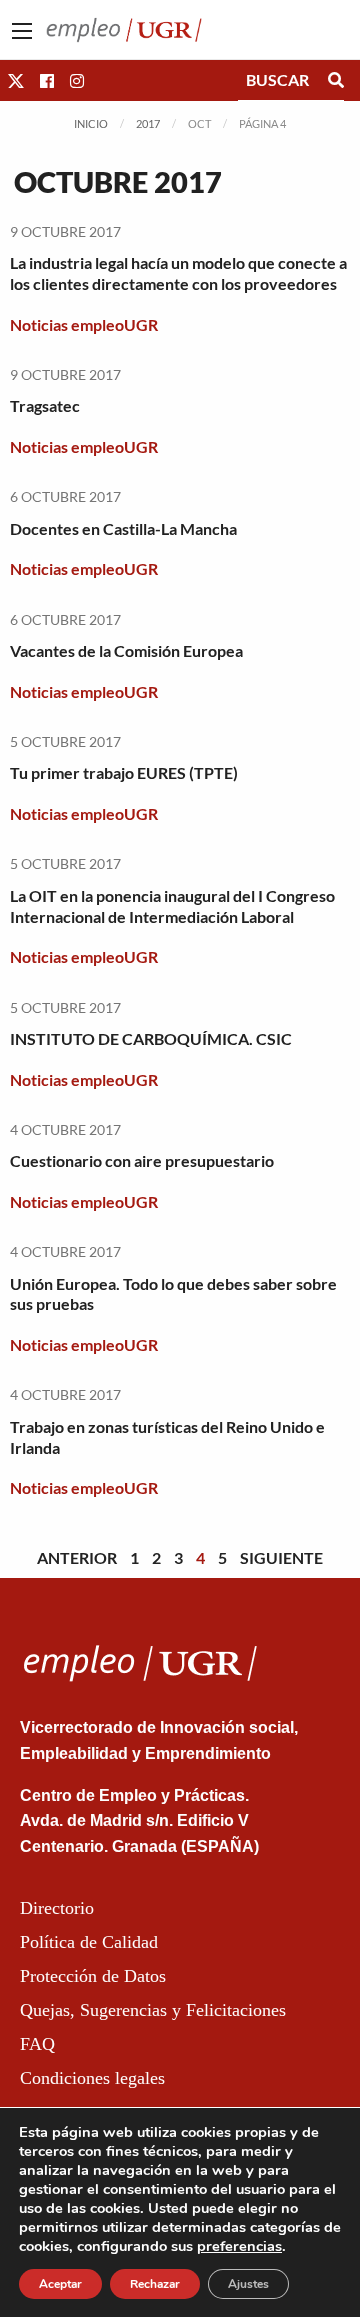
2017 (148, 123)
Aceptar (60, 2284)
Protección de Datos (93, 1976)
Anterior (77, 1557)
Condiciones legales (92, 2078)
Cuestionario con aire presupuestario (142, 1160)
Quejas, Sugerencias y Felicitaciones (153, 2010)
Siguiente (281, 1557)
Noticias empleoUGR (84, 324)
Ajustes (248, 2284)
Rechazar (155, 2284)
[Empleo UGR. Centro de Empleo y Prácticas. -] (124, 27)
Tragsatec (45, 405)
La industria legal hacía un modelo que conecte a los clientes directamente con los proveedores (178, 273)
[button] (16, 80)
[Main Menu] (22, 31)
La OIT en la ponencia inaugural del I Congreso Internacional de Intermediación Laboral (172, 906)
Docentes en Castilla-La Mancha (123, 528)
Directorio (57, 1908)
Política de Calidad (89, 1942)
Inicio (91, 123)
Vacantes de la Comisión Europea (126, 650)
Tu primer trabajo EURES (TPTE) (124, 772)
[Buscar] (336, 80)
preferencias (239, 2246)
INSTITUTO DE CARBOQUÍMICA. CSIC (151, 1038)
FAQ (37, 2044)
